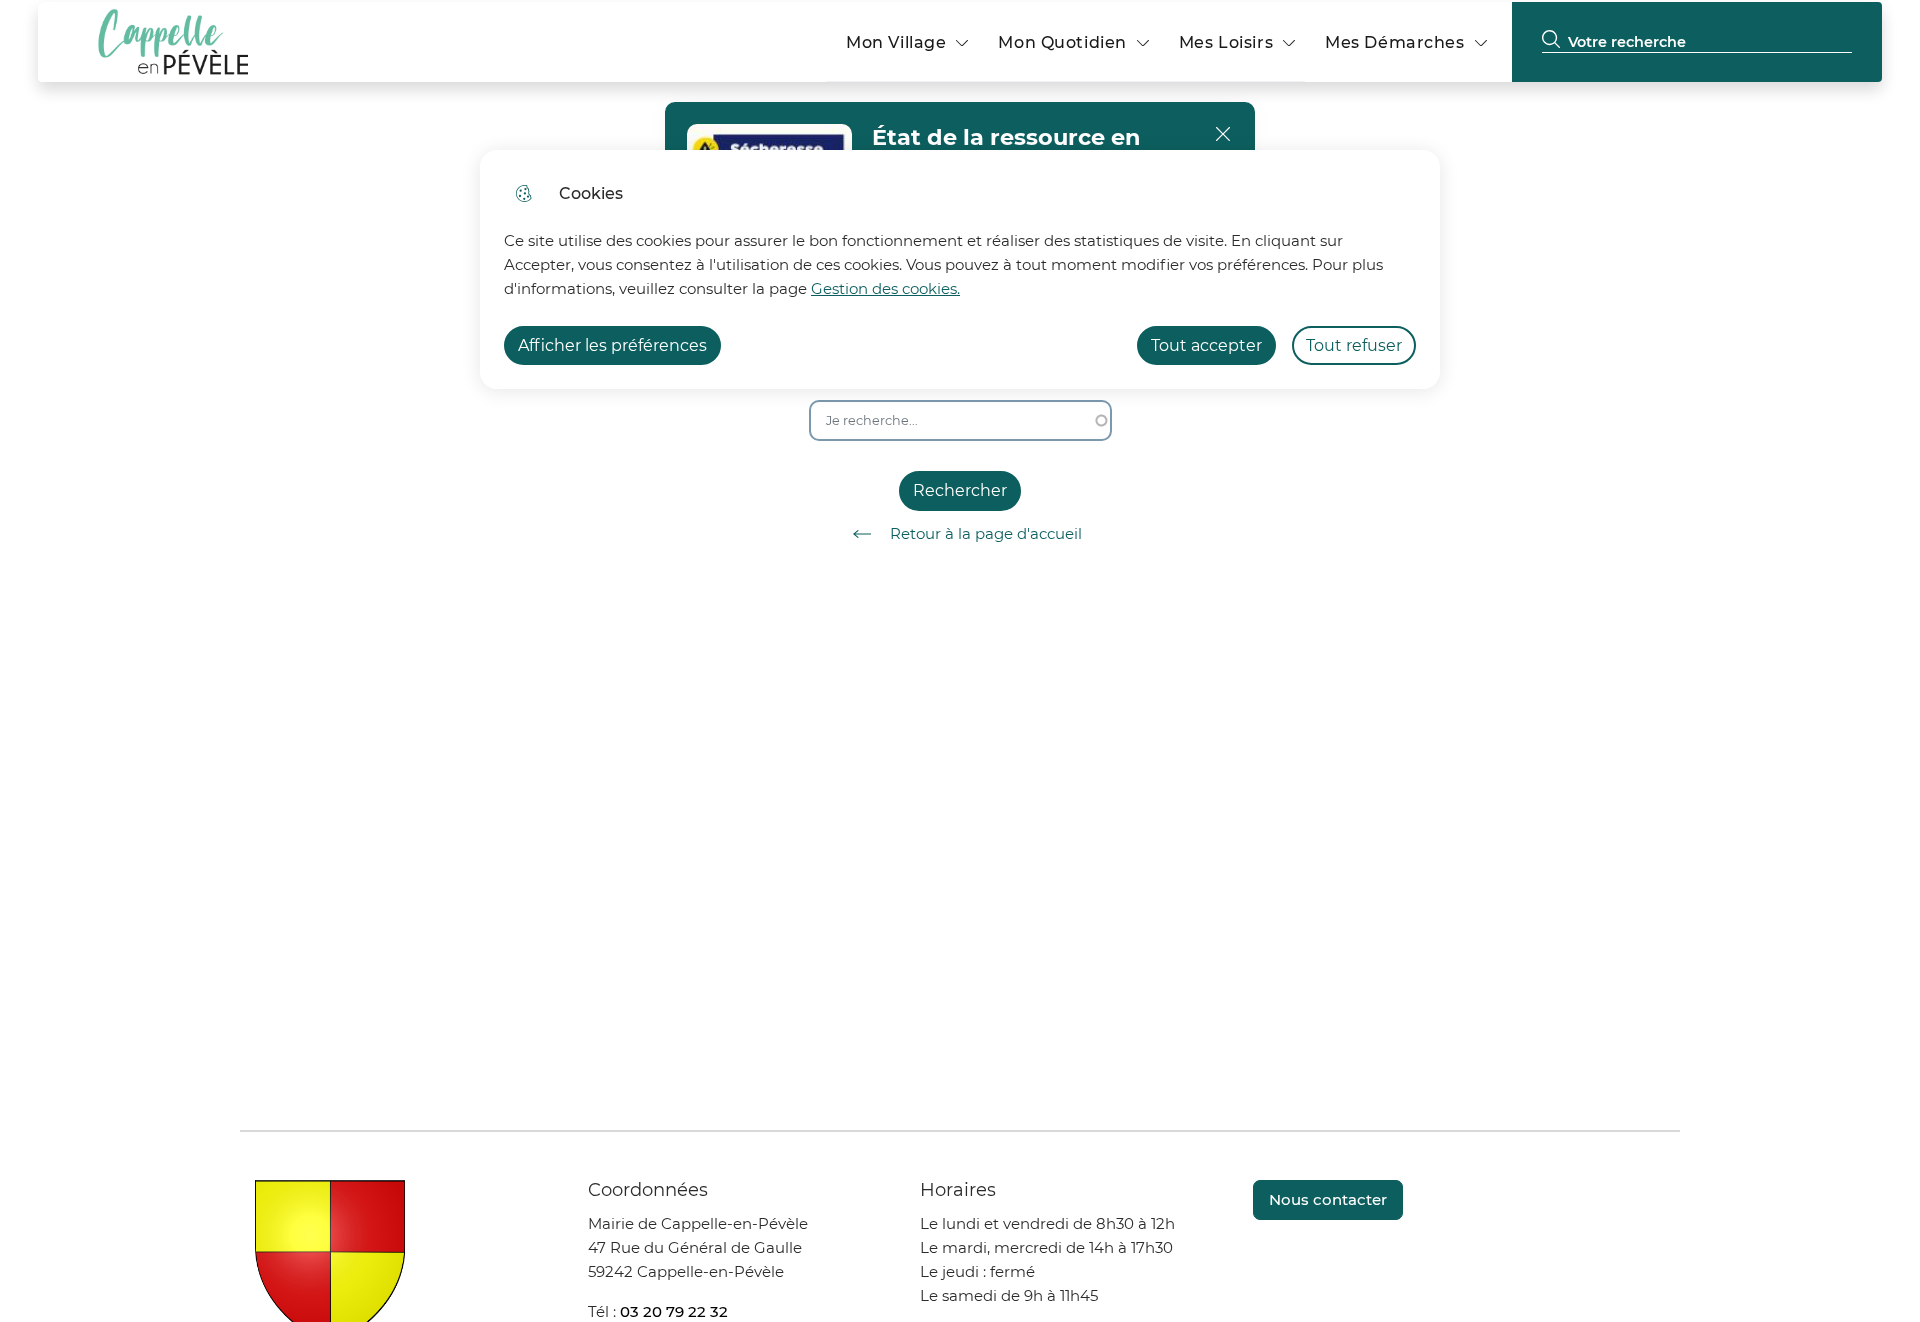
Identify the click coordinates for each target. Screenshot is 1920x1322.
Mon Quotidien (1062, 42)
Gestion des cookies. (885, 288)
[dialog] (960, 269)
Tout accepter (1206, 345)
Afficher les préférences (612, 345)
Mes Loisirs (1226, 42)
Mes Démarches (1394, 42)
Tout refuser (1354, 345)
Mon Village (896, 42)
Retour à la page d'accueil (986, 533)
